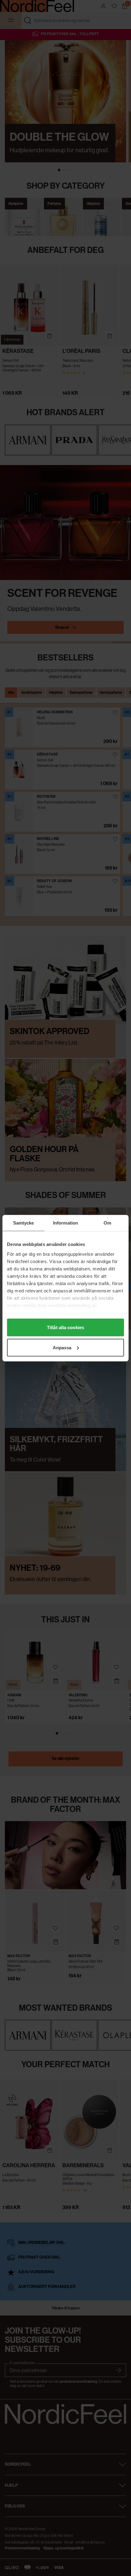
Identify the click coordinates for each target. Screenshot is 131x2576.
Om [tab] (107, 1223)
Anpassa (62, 1347)
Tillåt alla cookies (65, 1327)
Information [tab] (65, 1223)
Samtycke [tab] (24, 1223)
